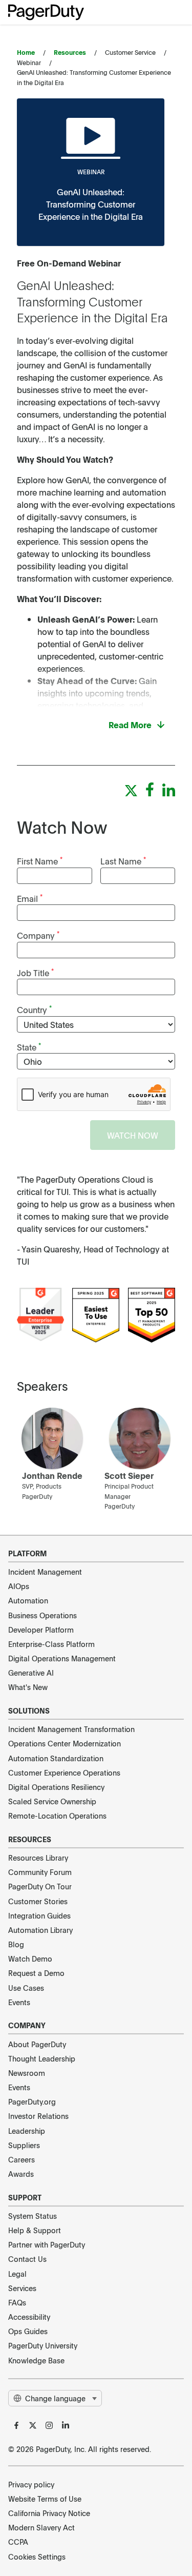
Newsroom (27, 2073)
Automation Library (40, 1930)
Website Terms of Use (45, 2499)
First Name (40, 861)
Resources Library (38, 1858)
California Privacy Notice (49, 2513)
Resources (70, 52)
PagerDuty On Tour (40, 1886)
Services (22, 2288)
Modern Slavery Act (41, 2527)
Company (38, 935)
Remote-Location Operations (57, 1816)
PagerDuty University (43, 2345)
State (29, 1047)
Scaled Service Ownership (52, 1801)
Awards (21, 2174)
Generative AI (31, 1673)
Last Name (123, 861)
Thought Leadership (42, 2058)
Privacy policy (31, 2484)
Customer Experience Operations (64, 1773)
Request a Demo (36, 1973)
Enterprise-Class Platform (51, 1644)
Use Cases (26, 1988)
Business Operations (42, 1615)
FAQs (17, 2302)
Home (26, 52)
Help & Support (35, 2230)
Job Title (35, 972)
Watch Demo (30, 1959)
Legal (17, 2274)
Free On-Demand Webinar (69, 263)
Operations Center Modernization (65, 1743)
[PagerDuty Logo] (46, 12)
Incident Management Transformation (71, 1729)
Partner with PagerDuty (47, 2244)
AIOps (19, 1586)
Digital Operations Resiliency (56, 1787)
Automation (28, 1600)
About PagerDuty (37, 2044)
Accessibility (29, 2317)
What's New (28, 1687)
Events (19, 2002)
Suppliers (24, 2145)
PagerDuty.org (32, 2101)
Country (34, 1009)
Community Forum (40, 1872)
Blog (16, 1944)
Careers (22, 2159)
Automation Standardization (56, 1758)
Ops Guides (28, 2331)
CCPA (18, 2542)
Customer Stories (38, 1901)
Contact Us (27, 2259)
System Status (33, 2216)
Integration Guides (39, 1915)
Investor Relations (38, 2116)
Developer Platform (41, 1630)
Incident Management (45, 1572)
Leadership (27, 2131)
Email (30, 898)
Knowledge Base (36, 2360)
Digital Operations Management (62, 1658)
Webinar (91, 172)
